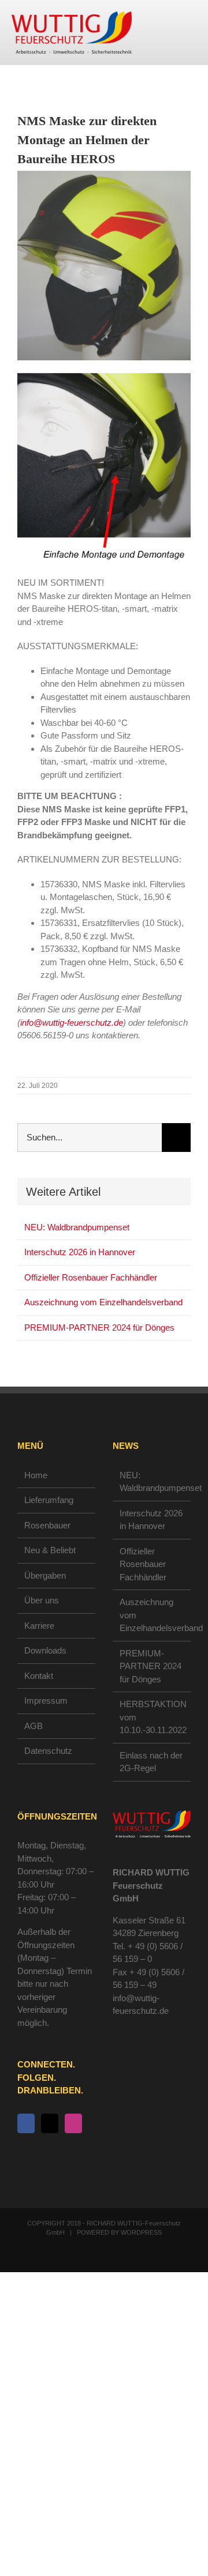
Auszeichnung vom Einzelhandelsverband (103, 1302)
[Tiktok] (50, 2123)
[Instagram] (73, 2123)
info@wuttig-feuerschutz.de (72, 1023)
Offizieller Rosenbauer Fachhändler (91, 1277)
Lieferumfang (49, 1500)
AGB (34, 1726)
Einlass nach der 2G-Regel (151, 1762)
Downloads (45, 1650)
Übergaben (45, 1575)
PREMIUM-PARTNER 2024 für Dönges (99, 1327)
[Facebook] (26, 2123)
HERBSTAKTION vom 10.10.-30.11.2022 (152, 1717)
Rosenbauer (47, 1525)
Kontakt (39, 1676)
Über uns (42, 1600)
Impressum (46, 1701)
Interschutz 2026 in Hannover (80, 1252)
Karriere (39, 1626)
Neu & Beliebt (50, 1550)
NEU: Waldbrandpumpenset (77, 1227)
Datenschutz (48, 1751)
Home (36, 1475)
